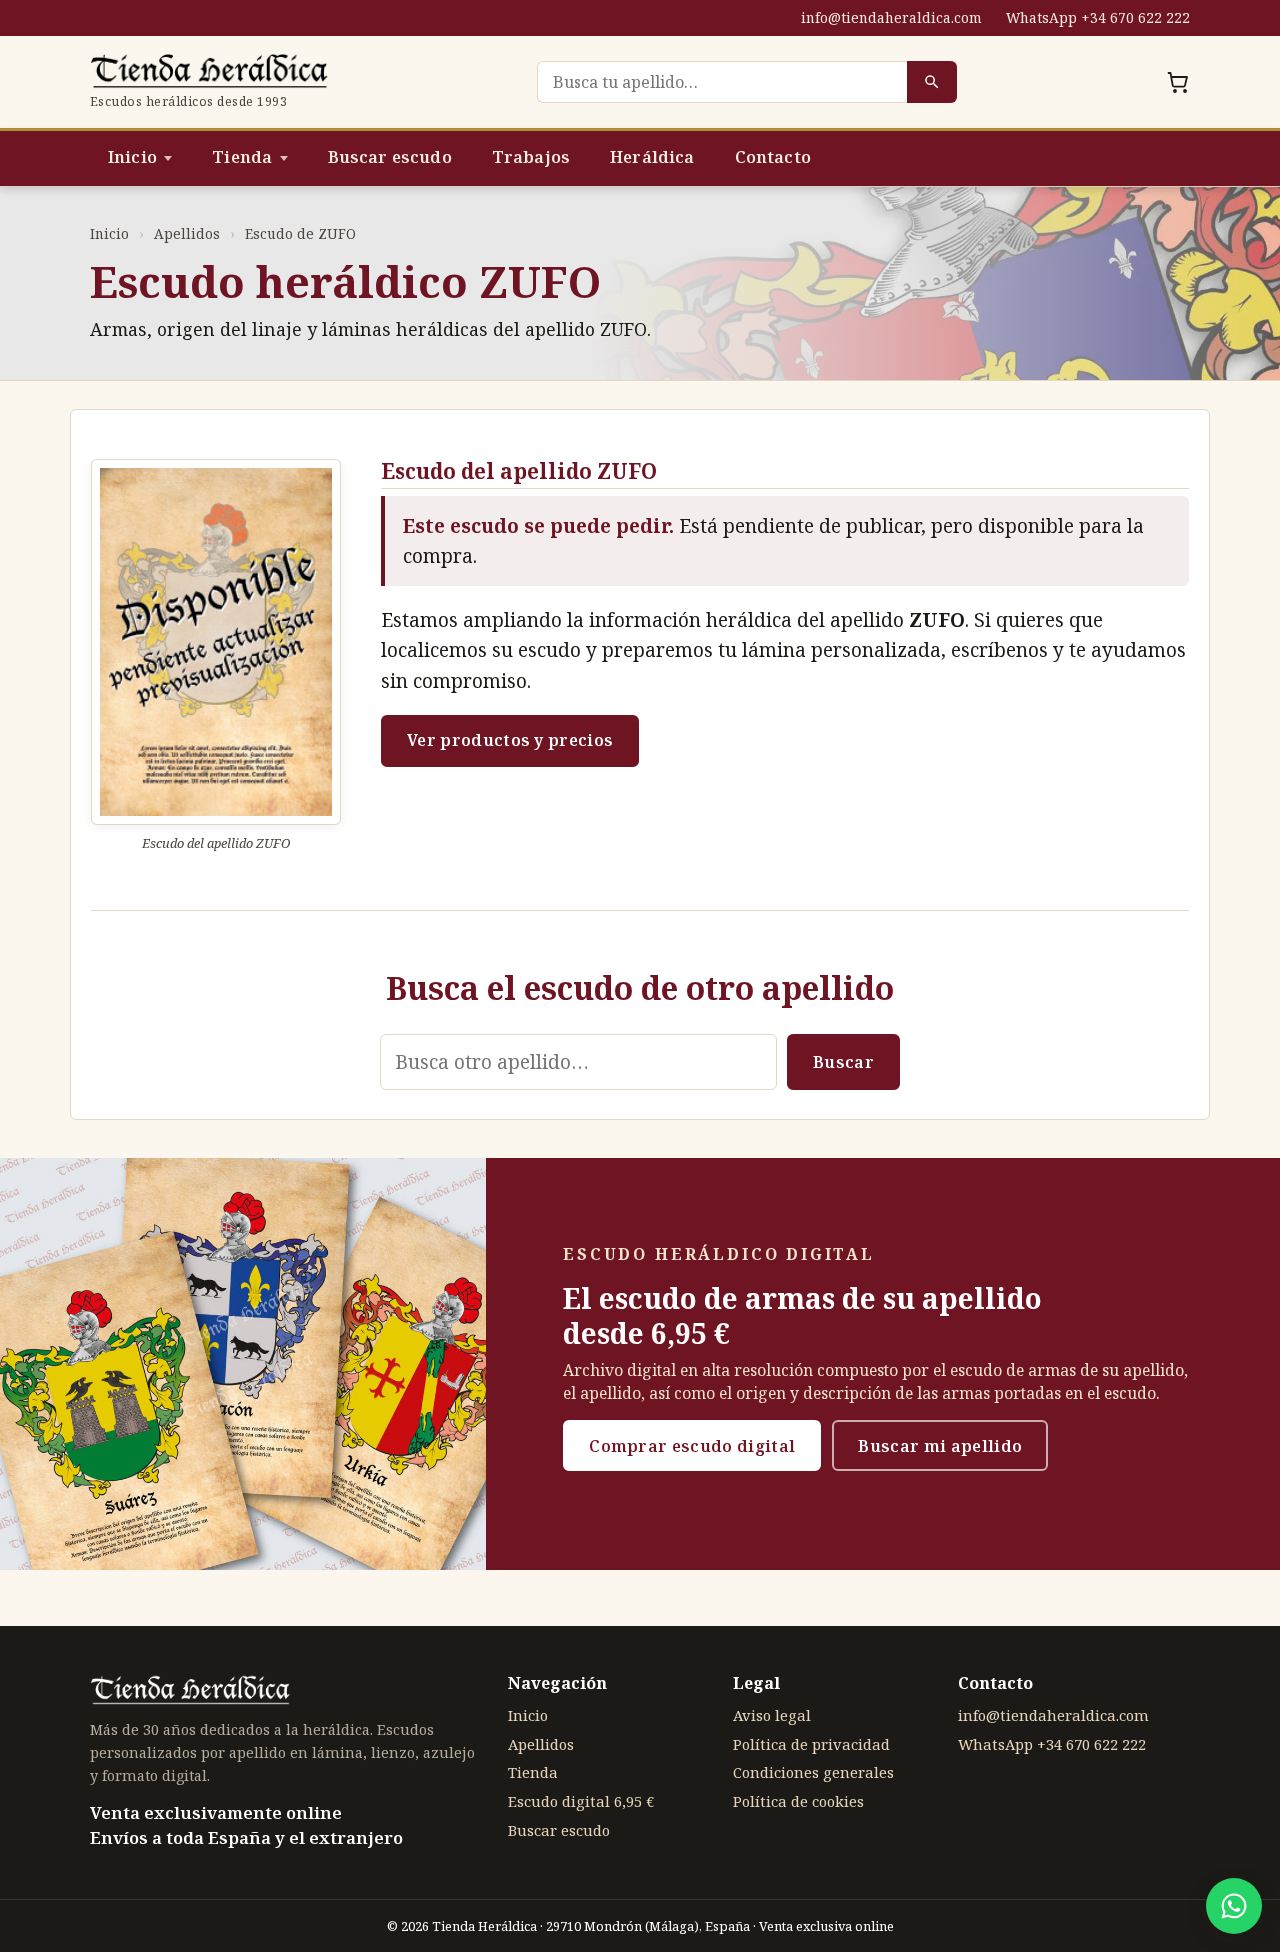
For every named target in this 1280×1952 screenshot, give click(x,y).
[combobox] (722, 82)
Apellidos (187, 233)
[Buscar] (932, 82)
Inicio (132, 157)
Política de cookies (798, 1801)
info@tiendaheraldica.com (891, 17)
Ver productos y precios (510, 740)
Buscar (843, 1062)
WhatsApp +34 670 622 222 (1098, 17)
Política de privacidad (811, 1744)
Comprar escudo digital (692, 1446)
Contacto (773, 157)
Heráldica (652, 157)
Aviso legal (772, 1715)
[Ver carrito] (1178, 82)
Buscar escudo (390, 157)
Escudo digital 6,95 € (581, 1801)
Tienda (242, 157)
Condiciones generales (813, 1772)
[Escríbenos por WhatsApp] (1234, 1906)
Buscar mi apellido (940, 1446)
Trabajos (531, 157)
